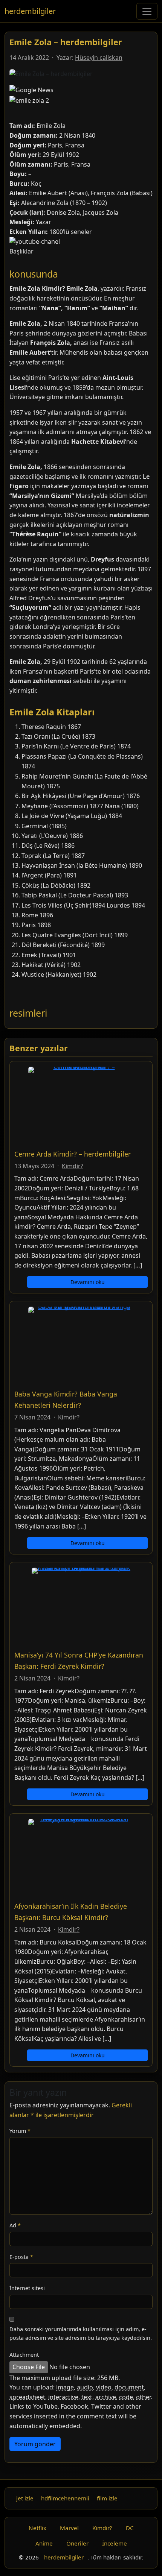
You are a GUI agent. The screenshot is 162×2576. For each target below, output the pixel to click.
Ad (15, 2225)
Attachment (24, 2355)
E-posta (21, 2257)
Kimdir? (73, 1166)
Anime (44, 2543)
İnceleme (115, 2543)
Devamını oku (88, 1282)
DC (130, 2528)
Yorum (20, 2131)
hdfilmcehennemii (65, 2498)
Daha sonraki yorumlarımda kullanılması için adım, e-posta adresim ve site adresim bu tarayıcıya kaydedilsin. (81, 2333)
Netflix (37, 2528)
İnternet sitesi (27, 2288)
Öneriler (77, 2543)
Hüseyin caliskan (99, 58)
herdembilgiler (30, 11)
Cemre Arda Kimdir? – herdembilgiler (73, 1154)
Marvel (69, 2528)
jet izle (25, 2498)
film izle (107, 2498)
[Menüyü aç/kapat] (147, 11)
